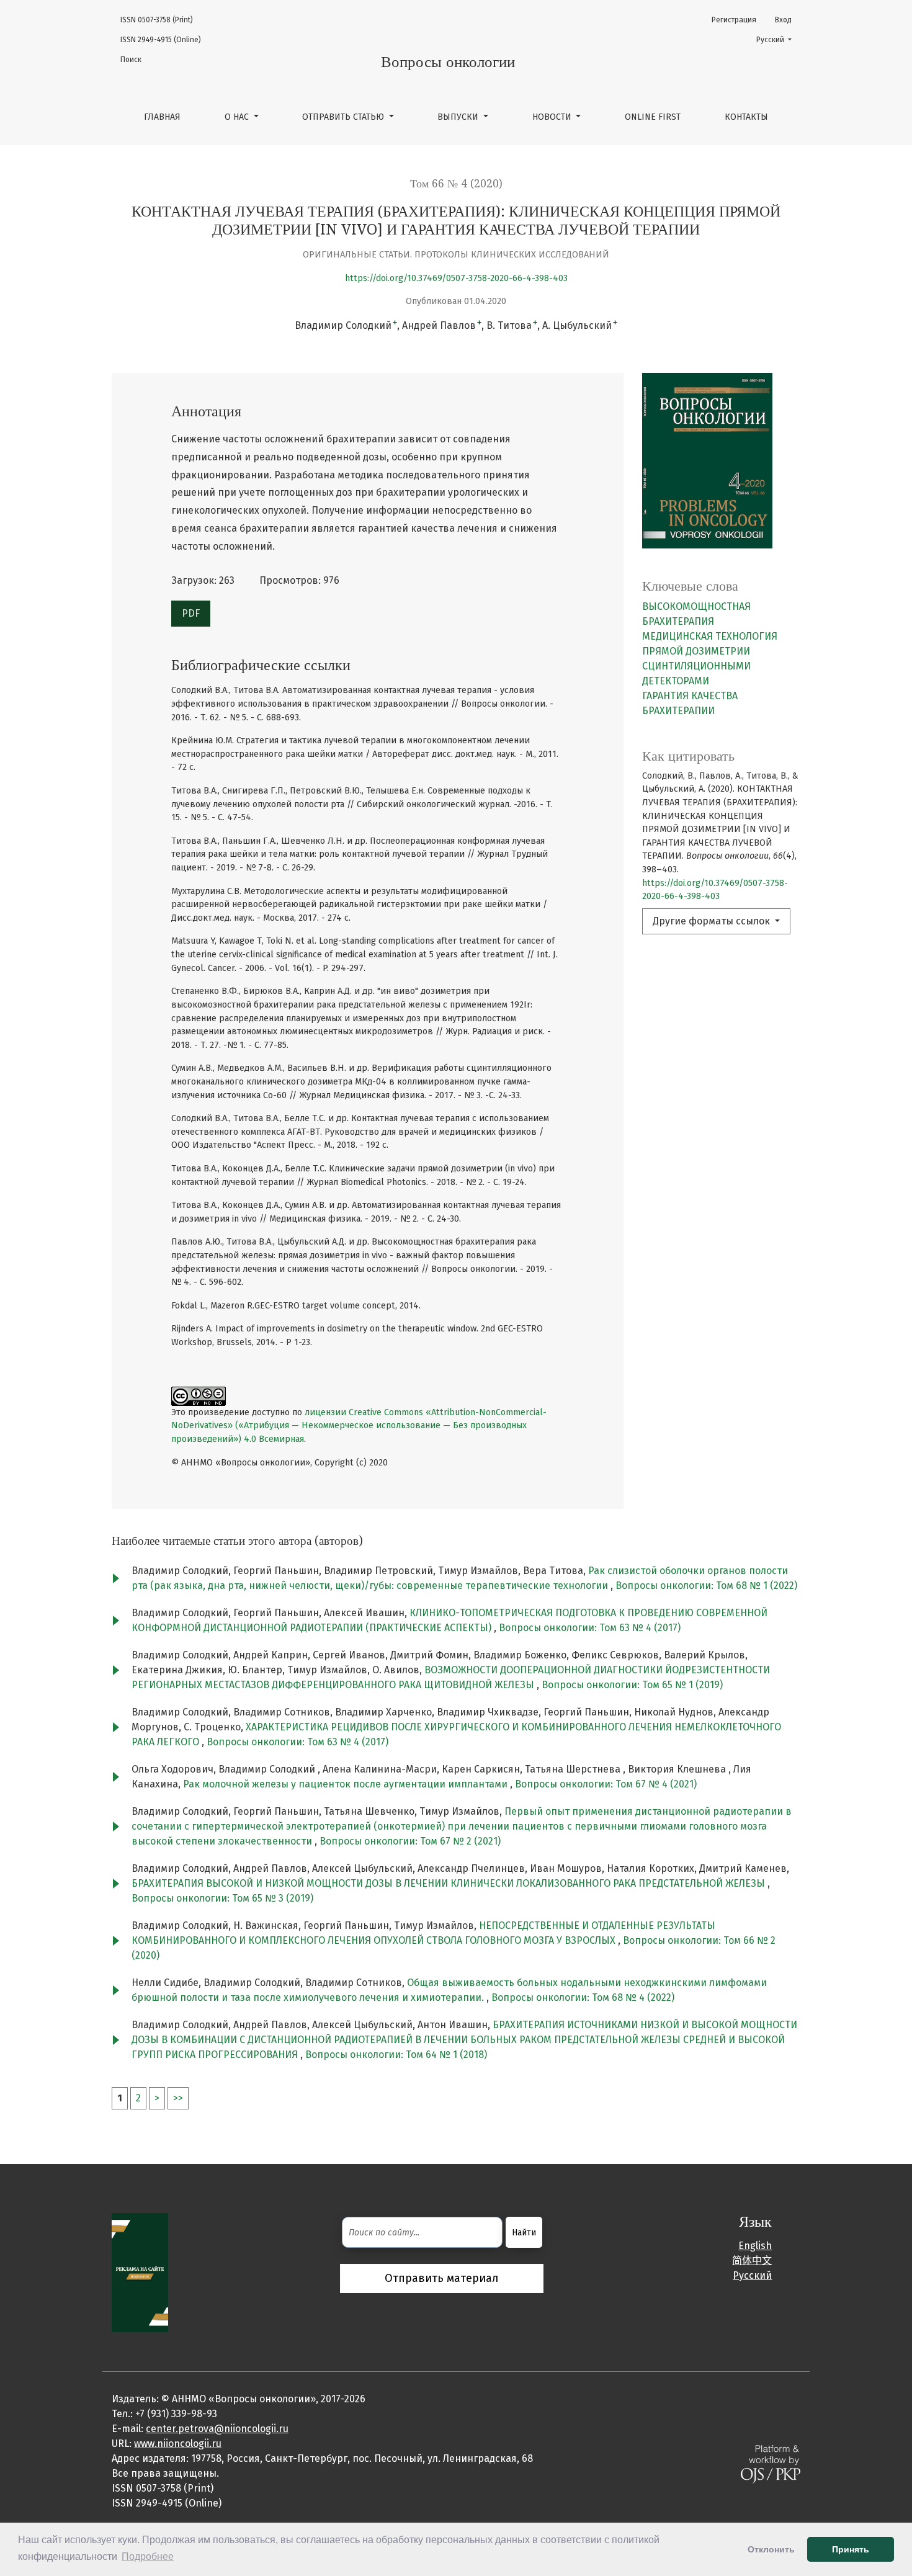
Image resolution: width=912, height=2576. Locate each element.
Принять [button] (851, 2549)
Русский (778, 39)
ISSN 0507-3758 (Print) (157, 20)
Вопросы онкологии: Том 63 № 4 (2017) (590, 1628)
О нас (238, 117)
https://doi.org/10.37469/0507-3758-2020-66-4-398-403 (456, 278)
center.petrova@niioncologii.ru (217, 2429)
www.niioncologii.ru (178, 2444)
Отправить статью (344, 117)
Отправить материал (442, 2278)
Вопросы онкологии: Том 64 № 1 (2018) (396, 2055)
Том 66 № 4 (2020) (456, 184)
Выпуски (459, 117)
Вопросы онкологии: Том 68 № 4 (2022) (583, 1997)
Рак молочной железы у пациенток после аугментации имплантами (346, 1784)
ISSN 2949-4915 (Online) (161, 40)
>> (178, 2098)
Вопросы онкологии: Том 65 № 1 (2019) (632, 1685)
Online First (653, 117)
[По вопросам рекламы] (140, 2272)
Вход (783, 20)
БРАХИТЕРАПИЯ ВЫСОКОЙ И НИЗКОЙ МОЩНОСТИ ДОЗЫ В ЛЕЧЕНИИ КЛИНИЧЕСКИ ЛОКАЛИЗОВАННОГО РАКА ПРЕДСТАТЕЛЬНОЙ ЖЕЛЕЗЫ (449, 1883)
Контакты (746, 117)
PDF (191, 613)
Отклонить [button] (771, 2549)
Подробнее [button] (148, 2556)
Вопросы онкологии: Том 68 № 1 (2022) (706, 1585)
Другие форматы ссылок (713, 921)
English (755, 2246)
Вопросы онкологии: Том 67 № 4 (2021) (606, 1784)
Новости (553, 117)
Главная (162, 117)
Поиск (131, 60)
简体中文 (752, 2261)
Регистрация (734, 20)
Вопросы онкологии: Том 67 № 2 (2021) (410, 1841)
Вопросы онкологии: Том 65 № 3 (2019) (222, 1898)
